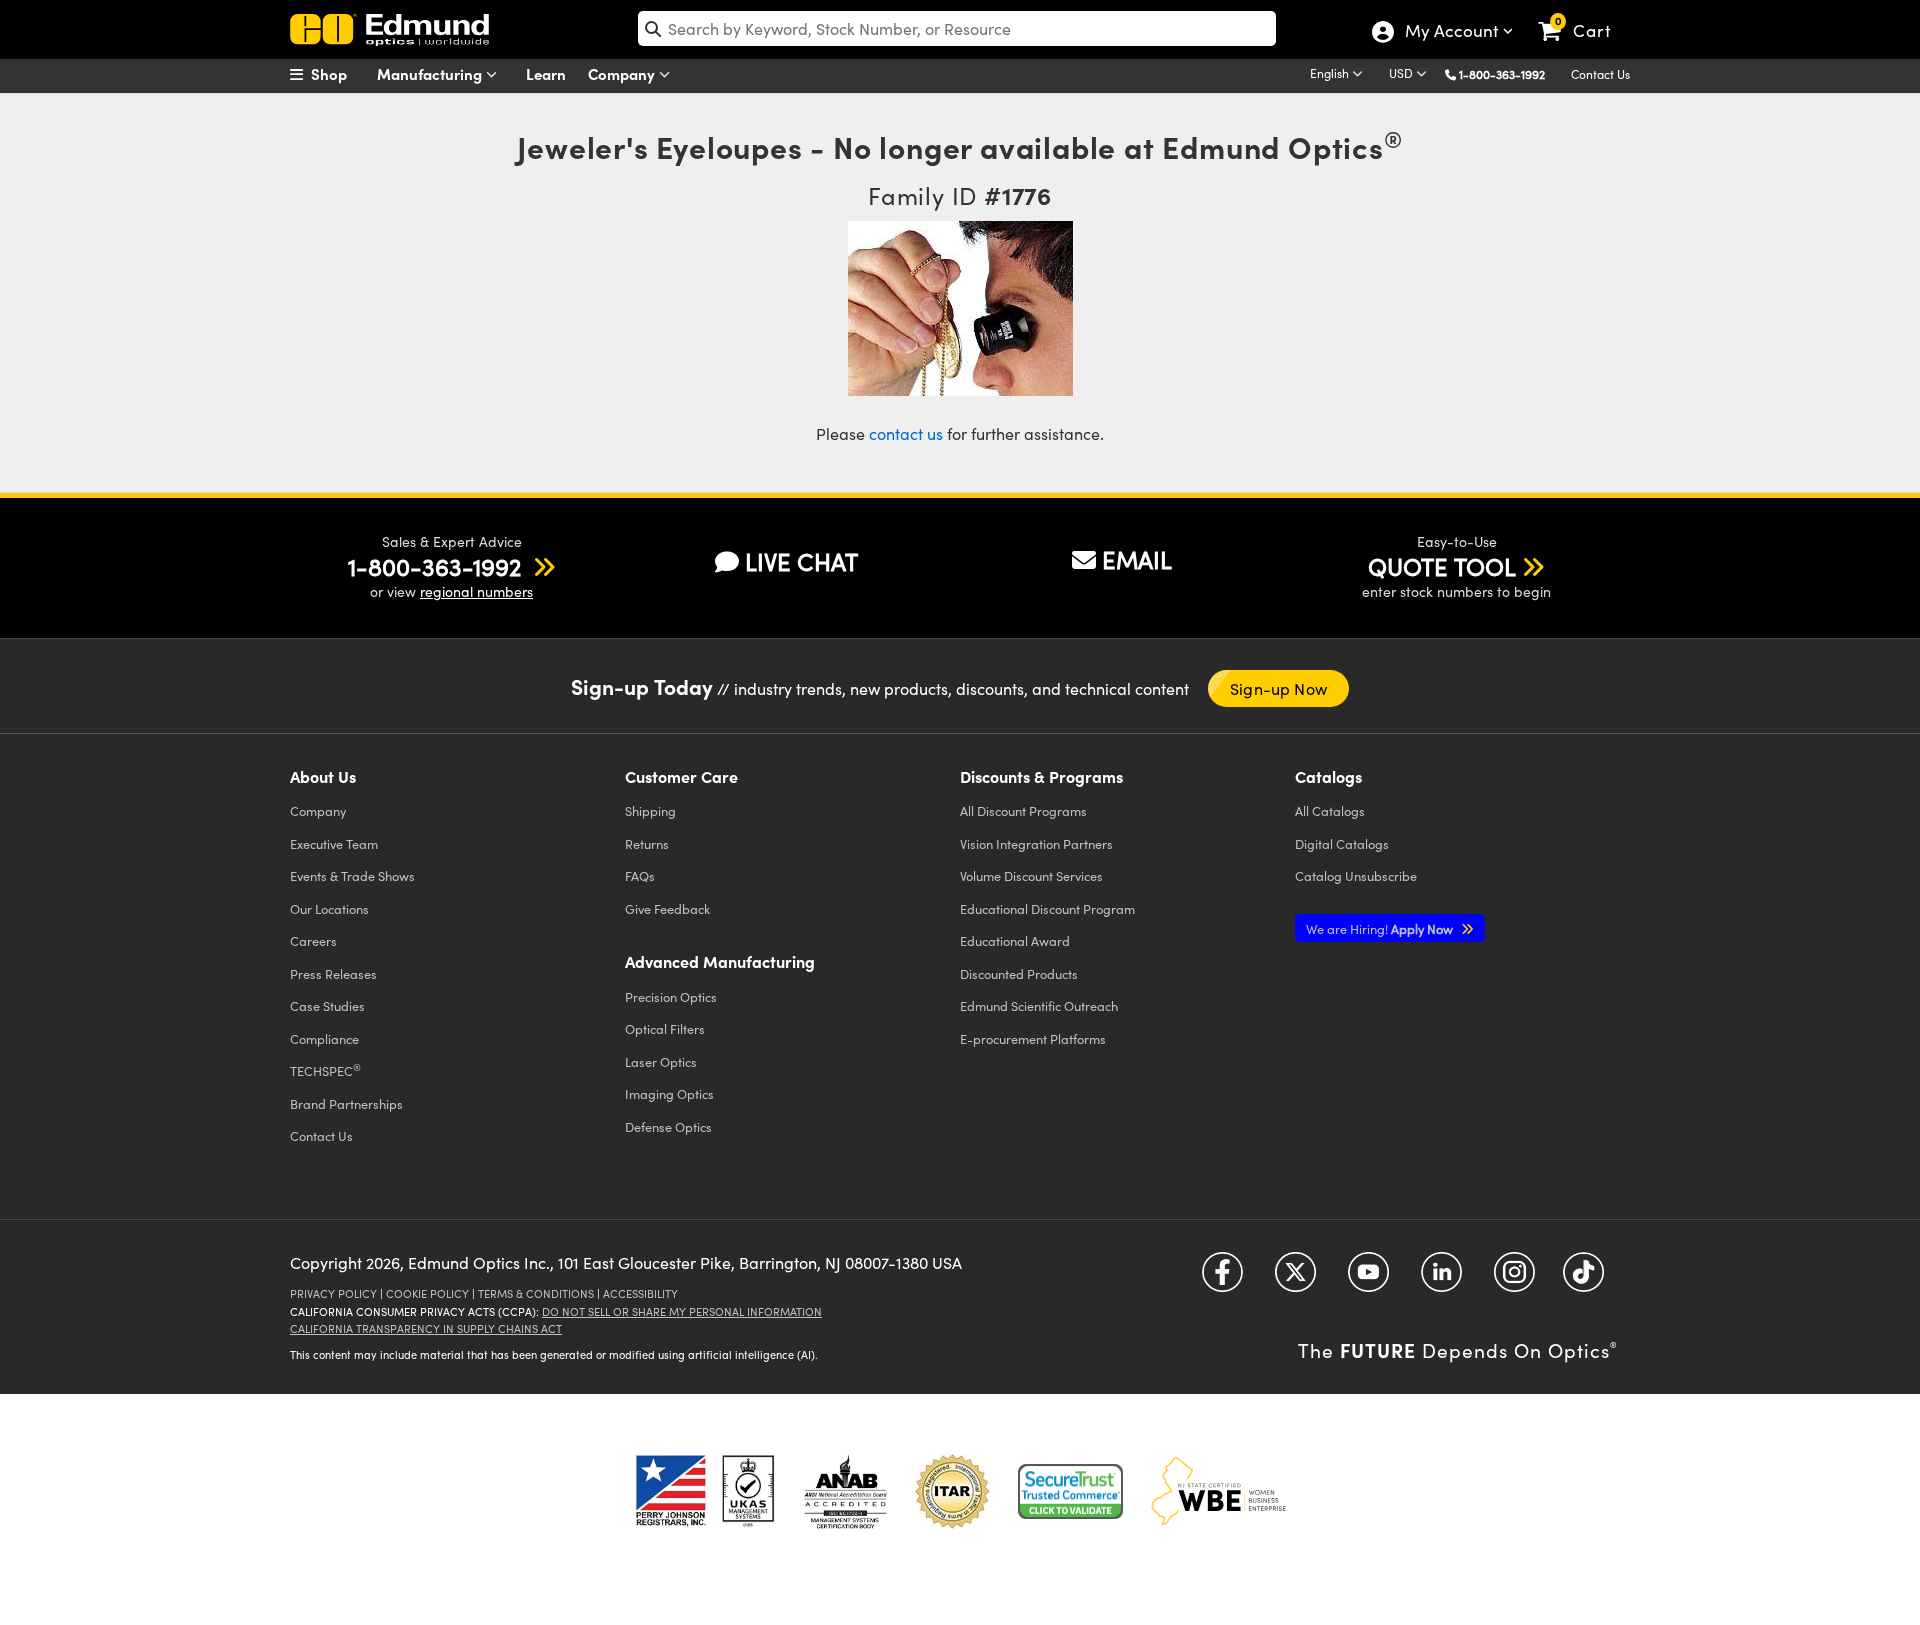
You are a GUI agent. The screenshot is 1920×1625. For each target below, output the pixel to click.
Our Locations (329, 908)
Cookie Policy (427, 1293)
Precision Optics (671, 996)
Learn (546, 73)
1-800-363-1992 (1502, 74)
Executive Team (334, 843)
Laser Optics (661, 1061)
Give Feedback (667, 908)
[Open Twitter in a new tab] (1295, 1278)
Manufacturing (431, 73)
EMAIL (1137, 559)
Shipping (650, 810)
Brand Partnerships (346, 1103)
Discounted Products (1019, 973)
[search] (957, 28)
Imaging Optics (669, 1093)
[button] (1509, 73)
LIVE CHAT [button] (801, 561)
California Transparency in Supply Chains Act (426, 1328)
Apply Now (1381, 928)
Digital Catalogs (1342, 843)
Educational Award (1015, 940)
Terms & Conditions (536, 1293)
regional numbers (476, 591)
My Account (1450, 33)
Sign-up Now (1278, 688)
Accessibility (640, 1293)
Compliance (324, 1038)
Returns (647, 843)
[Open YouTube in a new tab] (1368, 1278)
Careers (313, 940)
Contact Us (1600, 74)
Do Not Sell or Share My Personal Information (682, 1311)
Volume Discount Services (1031, 875)
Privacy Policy (333, 1293)
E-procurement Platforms (1033, 1038)
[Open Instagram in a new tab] (1514, 1278)
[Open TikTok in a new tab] (1583, 1278)
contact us (906, 433)
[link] (1583, 15)
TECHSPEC (325, 1070)
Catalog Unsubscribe (1356, 875)
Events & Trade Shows (352, 875)
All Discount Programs (1023, 810)
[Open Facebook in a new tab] (1222, 1278)
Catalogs (1330, 810)
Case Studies (327, 1005)
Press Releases (333, 973)
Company (623, 73)
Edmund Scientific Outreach (1039, 1005)
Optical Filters (665, 1028)
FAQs (640, 875)
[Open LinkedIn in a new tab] (1441, 1278)
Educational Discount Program (1047, 908)
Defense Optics (668, 1126)
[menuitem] (340, 74)
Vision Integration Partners (1036, 843)
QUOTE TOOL (1442, 566)
